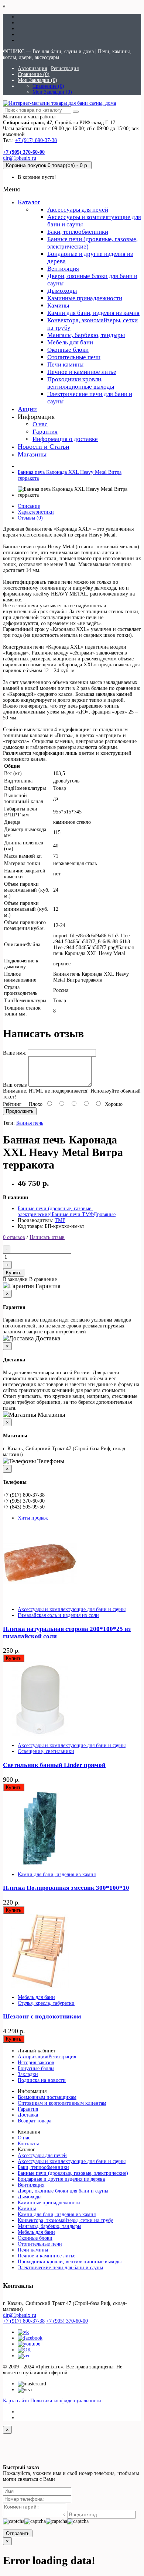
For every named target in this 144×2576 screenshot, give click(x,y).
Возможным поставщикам (47, 2097)
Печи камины (65, 364)
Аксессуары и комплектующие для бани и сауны (72, 1609)
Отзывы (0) (30, 518)
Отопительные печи (74, 357)
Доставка (28, 2115)
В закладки (15, 1279)
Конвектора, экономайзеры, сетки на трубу (65, 2220)
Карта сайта (16, 2401)
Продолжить (20, 1111)
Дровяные (104, 1214)
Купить (14, 1273)
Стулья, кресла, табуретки (46, 2003)
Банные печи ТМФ (73, 1214)
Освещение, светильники (46, 1751)
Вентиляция (63, 269)
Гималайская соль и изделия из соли (58, 1615)
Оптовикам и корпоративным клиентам (62, 2103)
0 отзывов (14, 1237)
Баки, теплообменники (78, 232)
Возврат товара (35, 2121)
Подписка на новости (42, 2080)
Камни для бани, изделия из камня (93, 313)
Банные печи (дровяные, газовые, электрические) (73, 2173)
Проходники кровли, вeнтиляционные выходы (81, 383)
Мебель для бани (70, 342)
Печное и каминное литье (82, 372)
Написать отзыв (47, 1237)
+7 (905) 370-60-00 (67, 2321)
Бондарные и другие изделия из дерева (61, 2179)
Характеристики (36, 512)
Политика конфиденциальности (66, 2401)
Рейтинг (12, 1104)
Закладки (28, 2074)
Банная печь (30, 1123)
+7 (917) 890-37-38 (36, 140)
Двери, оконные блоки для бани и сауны (63, 2191)
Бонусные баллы (36, 2068)
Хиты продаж (33, 1518)
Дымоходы (62, 291)
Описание (29, 506)
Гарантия (45, 432)
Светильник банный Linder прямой (54, 1765)
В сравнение (43, 1279)
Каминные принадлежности (85, 298)
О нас (40, 424)
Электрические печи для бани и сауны (60, 2268)
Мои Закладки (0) (37, 80)
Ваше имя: (15, 1053)
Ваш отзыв (15, 1085)
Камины (58, 305)
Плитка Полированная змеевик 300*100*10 (66, 1888)
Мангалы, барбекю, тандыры (86, 335)
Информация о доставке (65, 439)
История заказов (36, 2063)
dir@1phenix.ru (20, 158)
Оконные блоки (68, 350)
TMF (60, 1220)
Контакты (28, 2144)
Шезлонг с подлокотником (42, 2016)
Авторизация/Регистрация (47, 2057)
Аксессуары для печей (78, 210)
